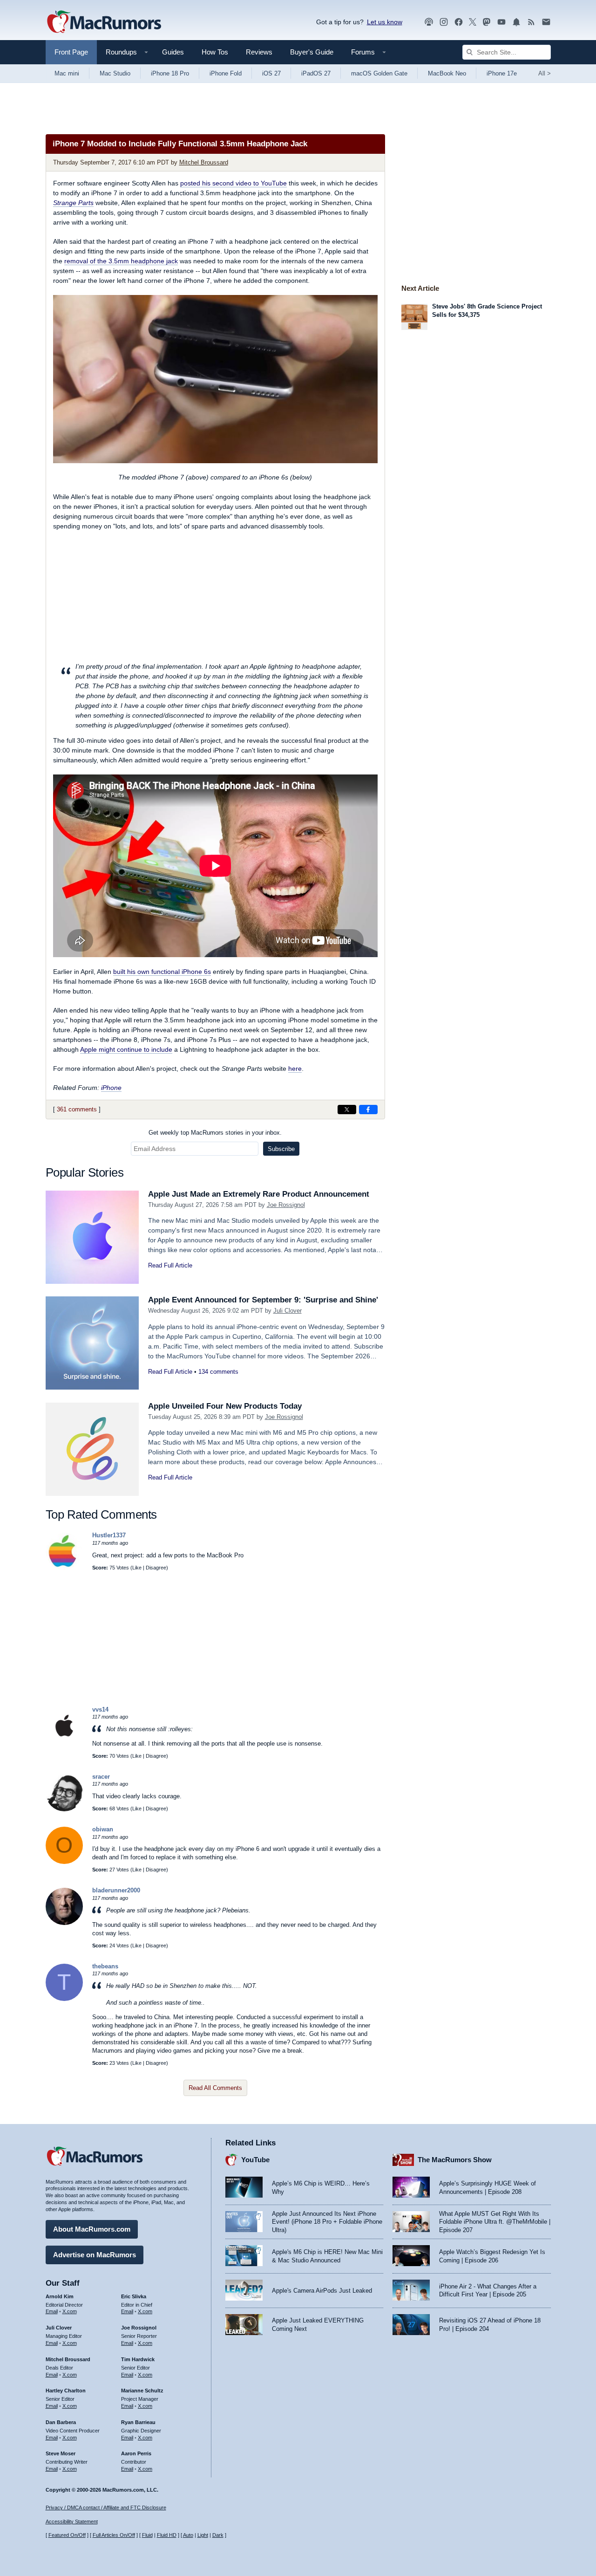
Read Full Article (170, 1265)
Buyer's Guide (312, 52)
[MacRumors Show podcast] (429, 22)
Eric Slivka (134, 2296)
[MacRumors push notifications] (516, 22)
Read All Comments (215, 2088)
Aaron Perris (136, 2453)
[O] (64, 1862)
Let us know (385, 22)
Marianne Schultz (142, 2391)
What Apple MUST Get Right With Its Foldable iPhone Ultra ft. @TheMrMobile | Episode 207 (495, 2222)
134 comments (218, 1372)
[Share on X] (347, 1110)
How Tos (215, 52)
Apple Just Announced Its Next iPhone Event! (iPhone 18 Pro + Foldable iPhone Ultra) (327, 2222)
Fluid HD (167, 2535)
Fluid (147, 2535)
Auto (188, 2535)
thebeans (105, 1966)
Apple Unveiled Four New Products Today (225, 1406)
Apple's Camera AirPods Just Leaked (322, 2291)
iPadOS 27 (316, 73)
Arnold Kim (60, 2296)
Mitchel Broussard (204, 162)
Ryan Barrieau (138, 2422)
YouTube (255, 2160)
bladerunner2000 (116, 1890)
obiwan (103, 1829)
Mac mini (67, 73)
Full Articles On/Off (114, 2535)
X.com (70, 2311)
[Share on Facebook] (368, 1110)
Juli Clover (288, 1311)
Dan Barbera (61, 2422)
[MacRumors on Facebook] (459, 22)
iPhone (111, 1088)
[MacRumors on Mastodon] (487, 22)
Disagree (156, 1568)
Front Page (71, 52)
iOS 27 (271, 73)
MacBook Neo (447, 73)
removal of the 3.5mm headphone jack (121, 261)
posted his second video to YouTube (234, 183)
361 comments (77, 1109)
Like (137, 1568)
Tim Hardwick (138, 2359)
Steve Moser (61, 2453)
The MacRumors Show (455, 2160)
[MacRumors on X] (473, 22)
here (295, 1069)
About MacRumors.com (92, 2229)
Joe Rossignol (286, 1205)
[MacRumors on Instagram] (444, 22)
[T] (64, 1999)
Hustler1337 (109, 1535)
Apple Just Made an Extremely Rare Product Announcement (259, 1194)
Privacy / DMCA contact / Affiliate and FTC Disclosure (106, 2507)
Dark (218, 2535)
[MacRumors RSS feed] (531, 22)
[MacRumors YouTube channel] (501, 22)
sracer (101, 1777)
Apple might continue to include (126, 1049)
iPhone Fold (226, 73)
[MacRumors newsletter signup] (546, 22)
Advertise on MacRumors (95, 2255)
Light (203, 2535)
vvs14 (100, 1709)
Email (52, 2311)
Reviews (259, 52)
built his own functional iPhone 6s (162, 972)
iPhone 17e (502, 73)
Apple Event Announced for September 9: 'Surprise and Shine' (263, 1300)
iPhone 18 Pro (170, 73)
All (545, 73)
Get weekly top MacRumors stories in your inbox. (215, 1133)
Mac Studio (115, 73)
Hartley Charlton (66, 2391)
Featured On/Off (67, 2535)
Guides (173, 52)
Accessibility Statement (72, 2521)
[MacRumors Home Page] (104, 22)
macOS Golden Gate (379, 73)
